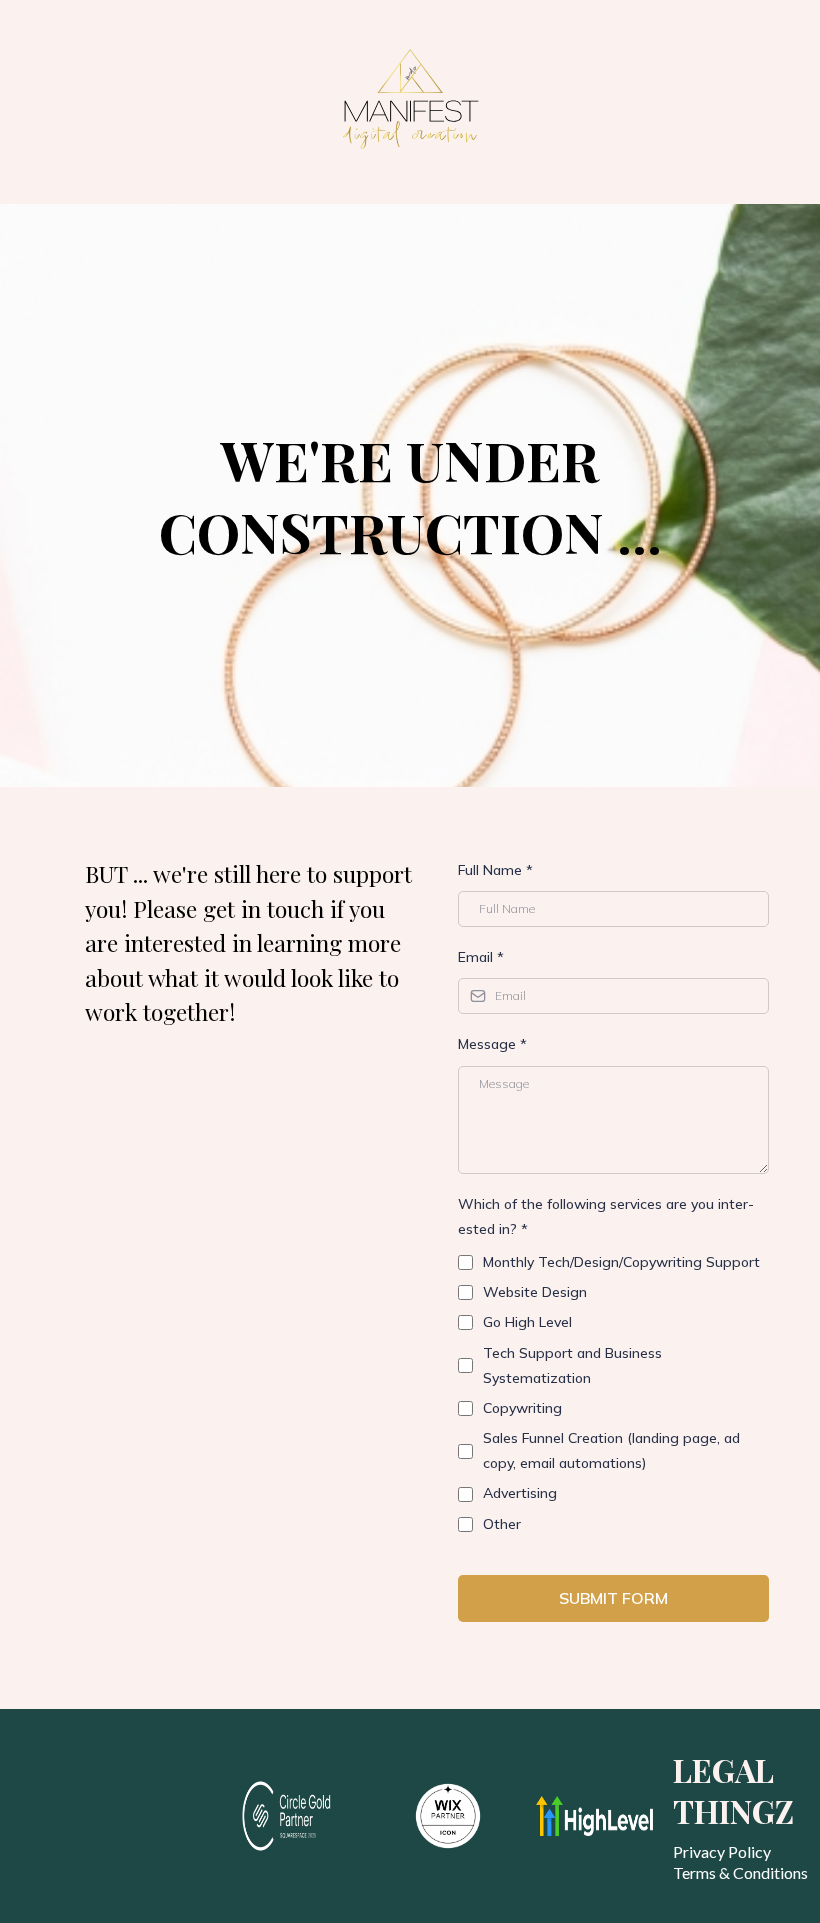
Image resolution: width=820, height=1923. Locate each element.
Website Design (535, 1292)
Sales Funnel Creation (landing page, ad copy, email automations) (611, 1450)
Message (492, 1044)
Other (502, 1524)
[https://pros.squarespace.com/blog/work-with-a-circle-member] (300, 1816)
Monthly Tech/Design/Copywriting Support (621, 1262)
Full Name (495, 870)
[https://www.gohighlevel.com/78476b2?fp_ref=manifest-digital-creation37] (594, 1816)
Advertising (520, 1493)
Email (481, 957)
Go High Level (527, 1322)
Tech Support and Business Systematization (572, 1365)
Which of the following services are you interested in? (606, 1216)
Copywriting (522, 1408)
